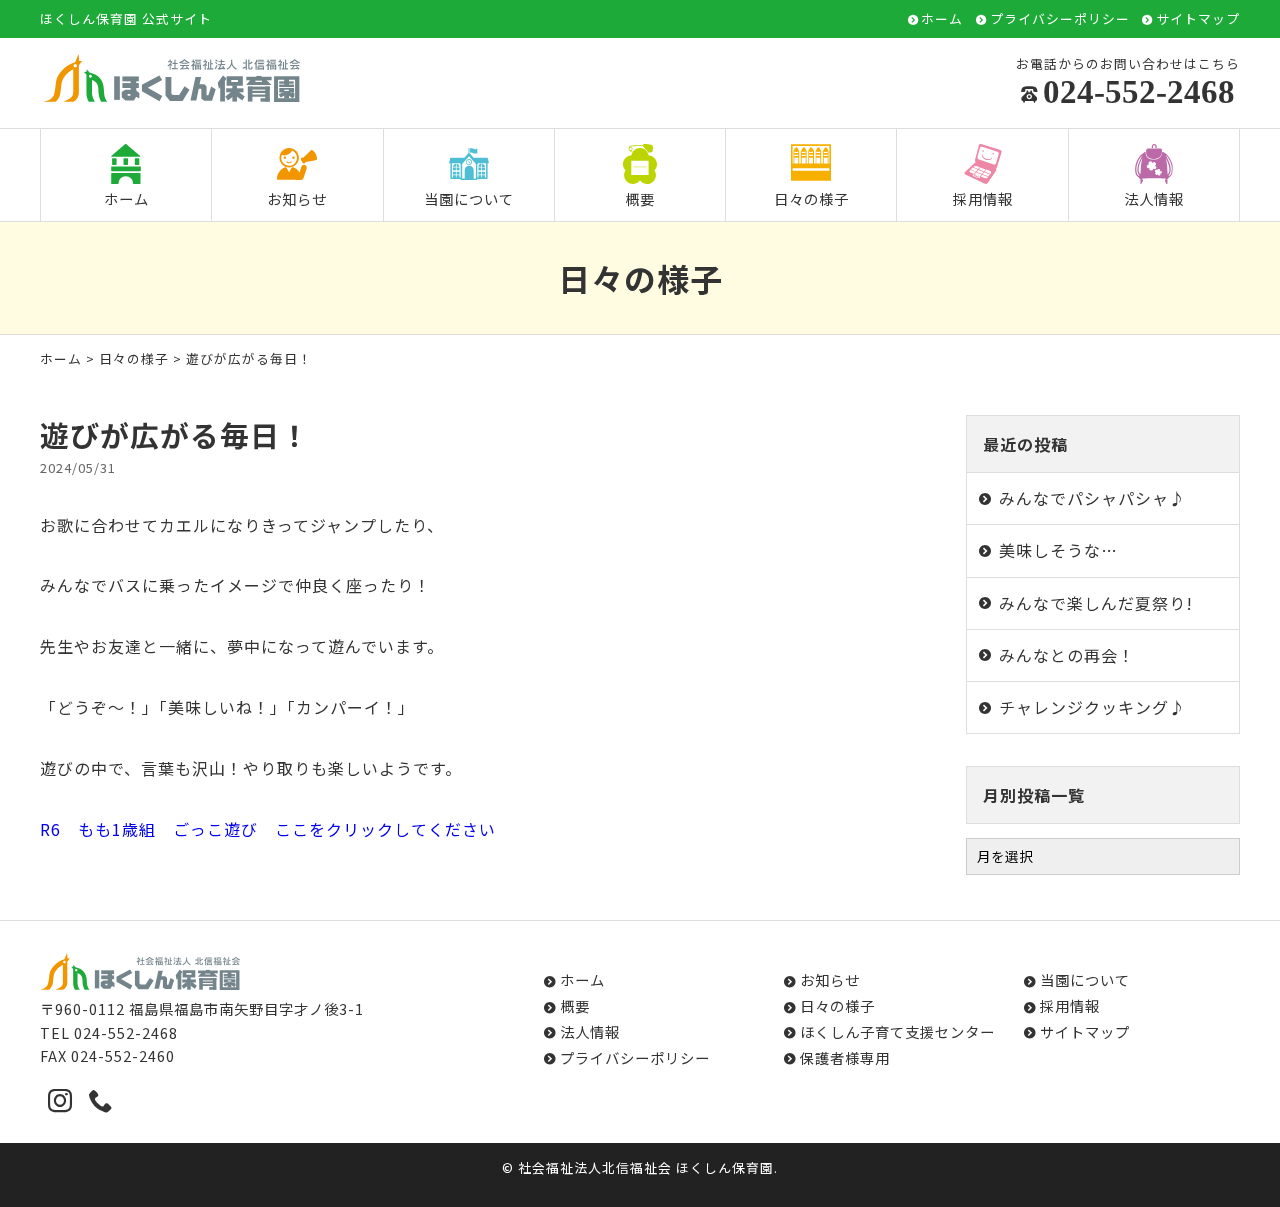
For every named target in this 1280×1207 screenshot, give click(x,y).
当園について (469, 198)
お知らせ (297, 198)
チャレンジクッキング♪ (1092, 707)
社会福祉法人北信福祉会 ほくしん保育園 (646, 1167)
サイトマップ (1198, 19)
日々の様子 (811, 198)
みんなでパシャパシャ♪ (1092, 498)
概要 (640, 198)
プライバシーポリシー (1060, 19)
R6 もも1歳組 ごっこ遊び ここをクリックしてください (268, 829)
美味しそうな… (1058, 550)
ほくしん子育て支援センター (897, 1031)
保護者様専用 (845, 1057)
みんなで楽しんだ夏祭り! (1096, 603)
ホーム (942, 19)
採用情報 (983, 198)
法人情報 (1154, 198)
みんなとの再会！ (1067, 655)
